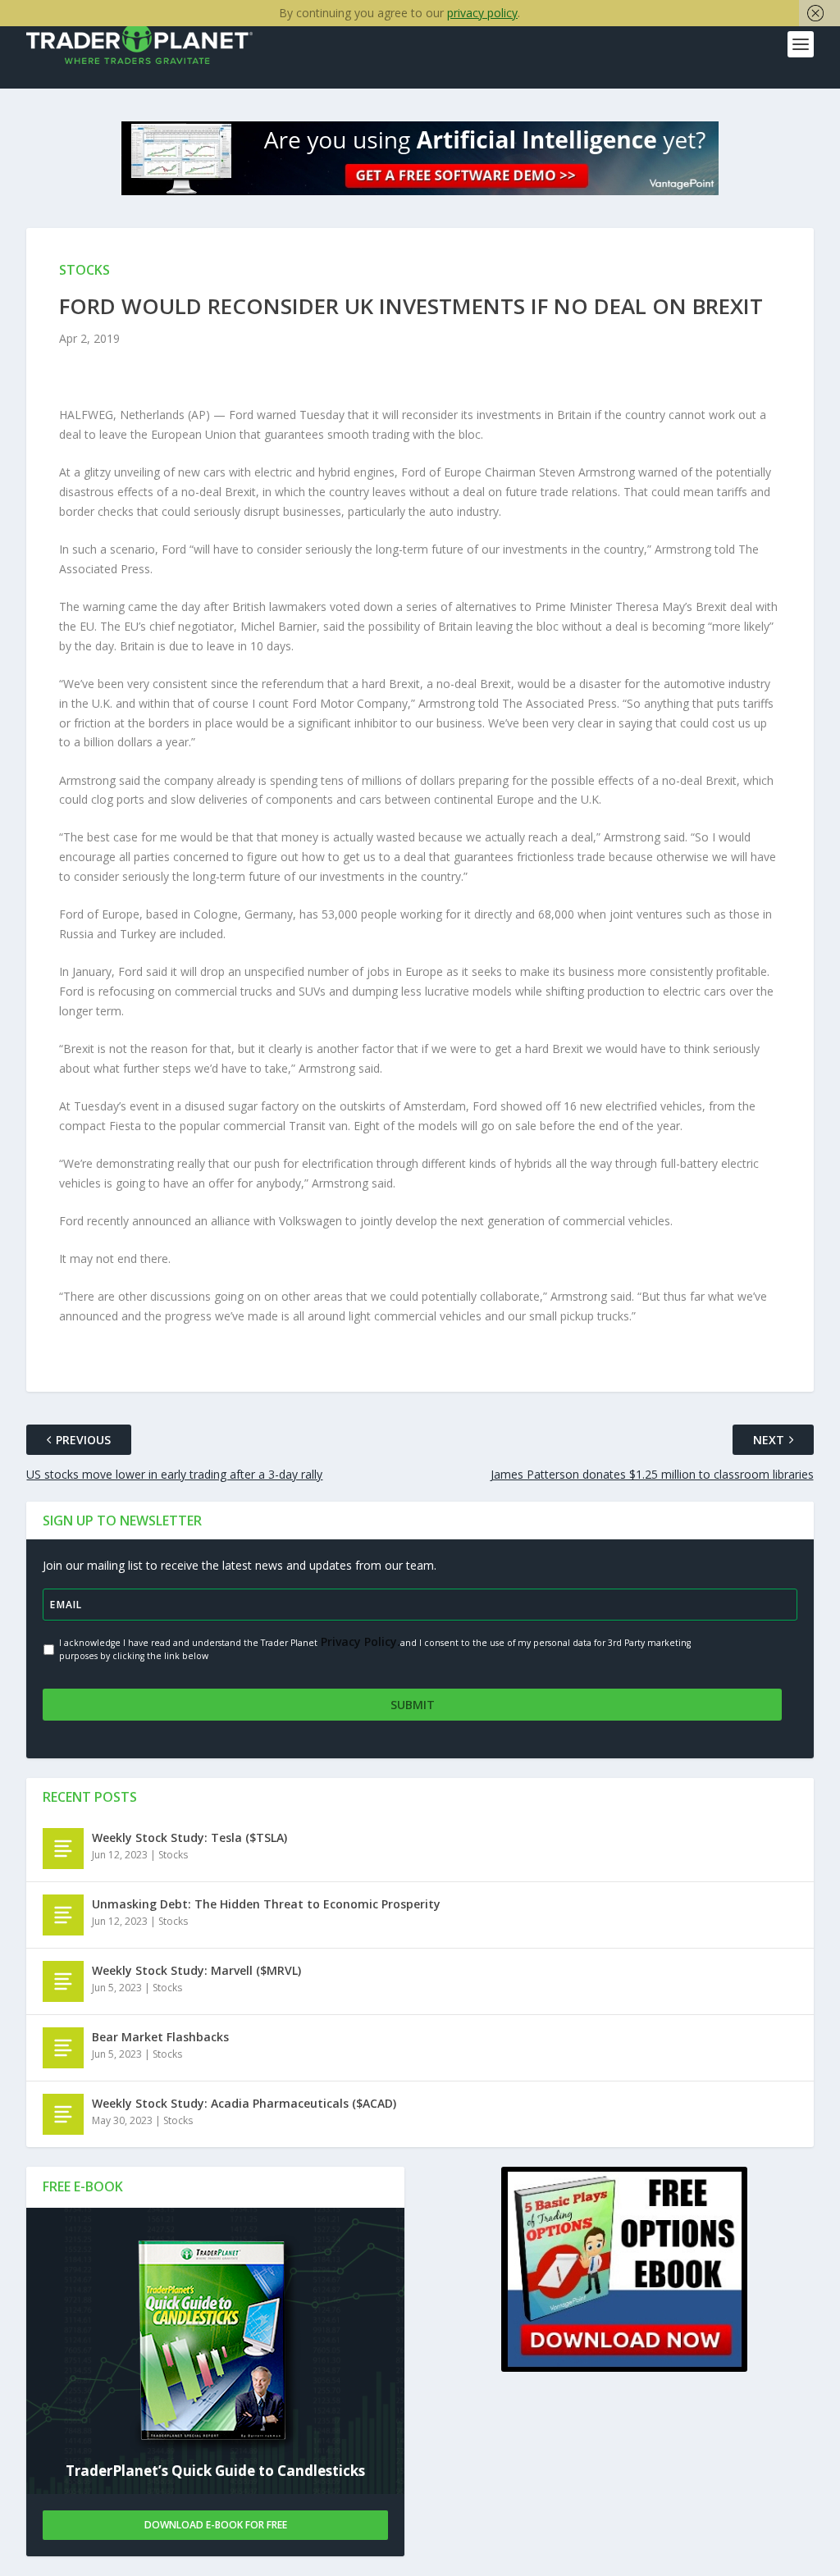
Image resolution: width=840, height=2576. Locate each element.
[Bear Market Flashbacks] (63, 2048)
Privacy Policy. (359, 1641)
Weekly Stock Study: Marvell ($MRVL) (196, 1970)
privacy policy (482, 13)
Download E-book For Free (216, 2525)
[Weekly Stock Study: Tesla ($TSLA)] (63, 1849)
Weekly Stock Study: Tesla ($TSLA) (189, 1837)
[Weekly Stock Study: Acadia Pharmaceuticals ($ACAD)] (63, 2114)
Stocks (173, 1855)
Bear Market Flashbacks (160, 2037)
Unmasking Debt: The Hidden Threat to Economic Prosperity (266, 1904)
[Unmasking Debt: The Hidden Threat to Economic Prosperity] (63, 1915)
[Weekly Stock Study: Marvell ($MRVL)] (63, 1981)
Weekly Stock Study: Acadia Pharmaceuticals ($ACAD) (244, 2103)
